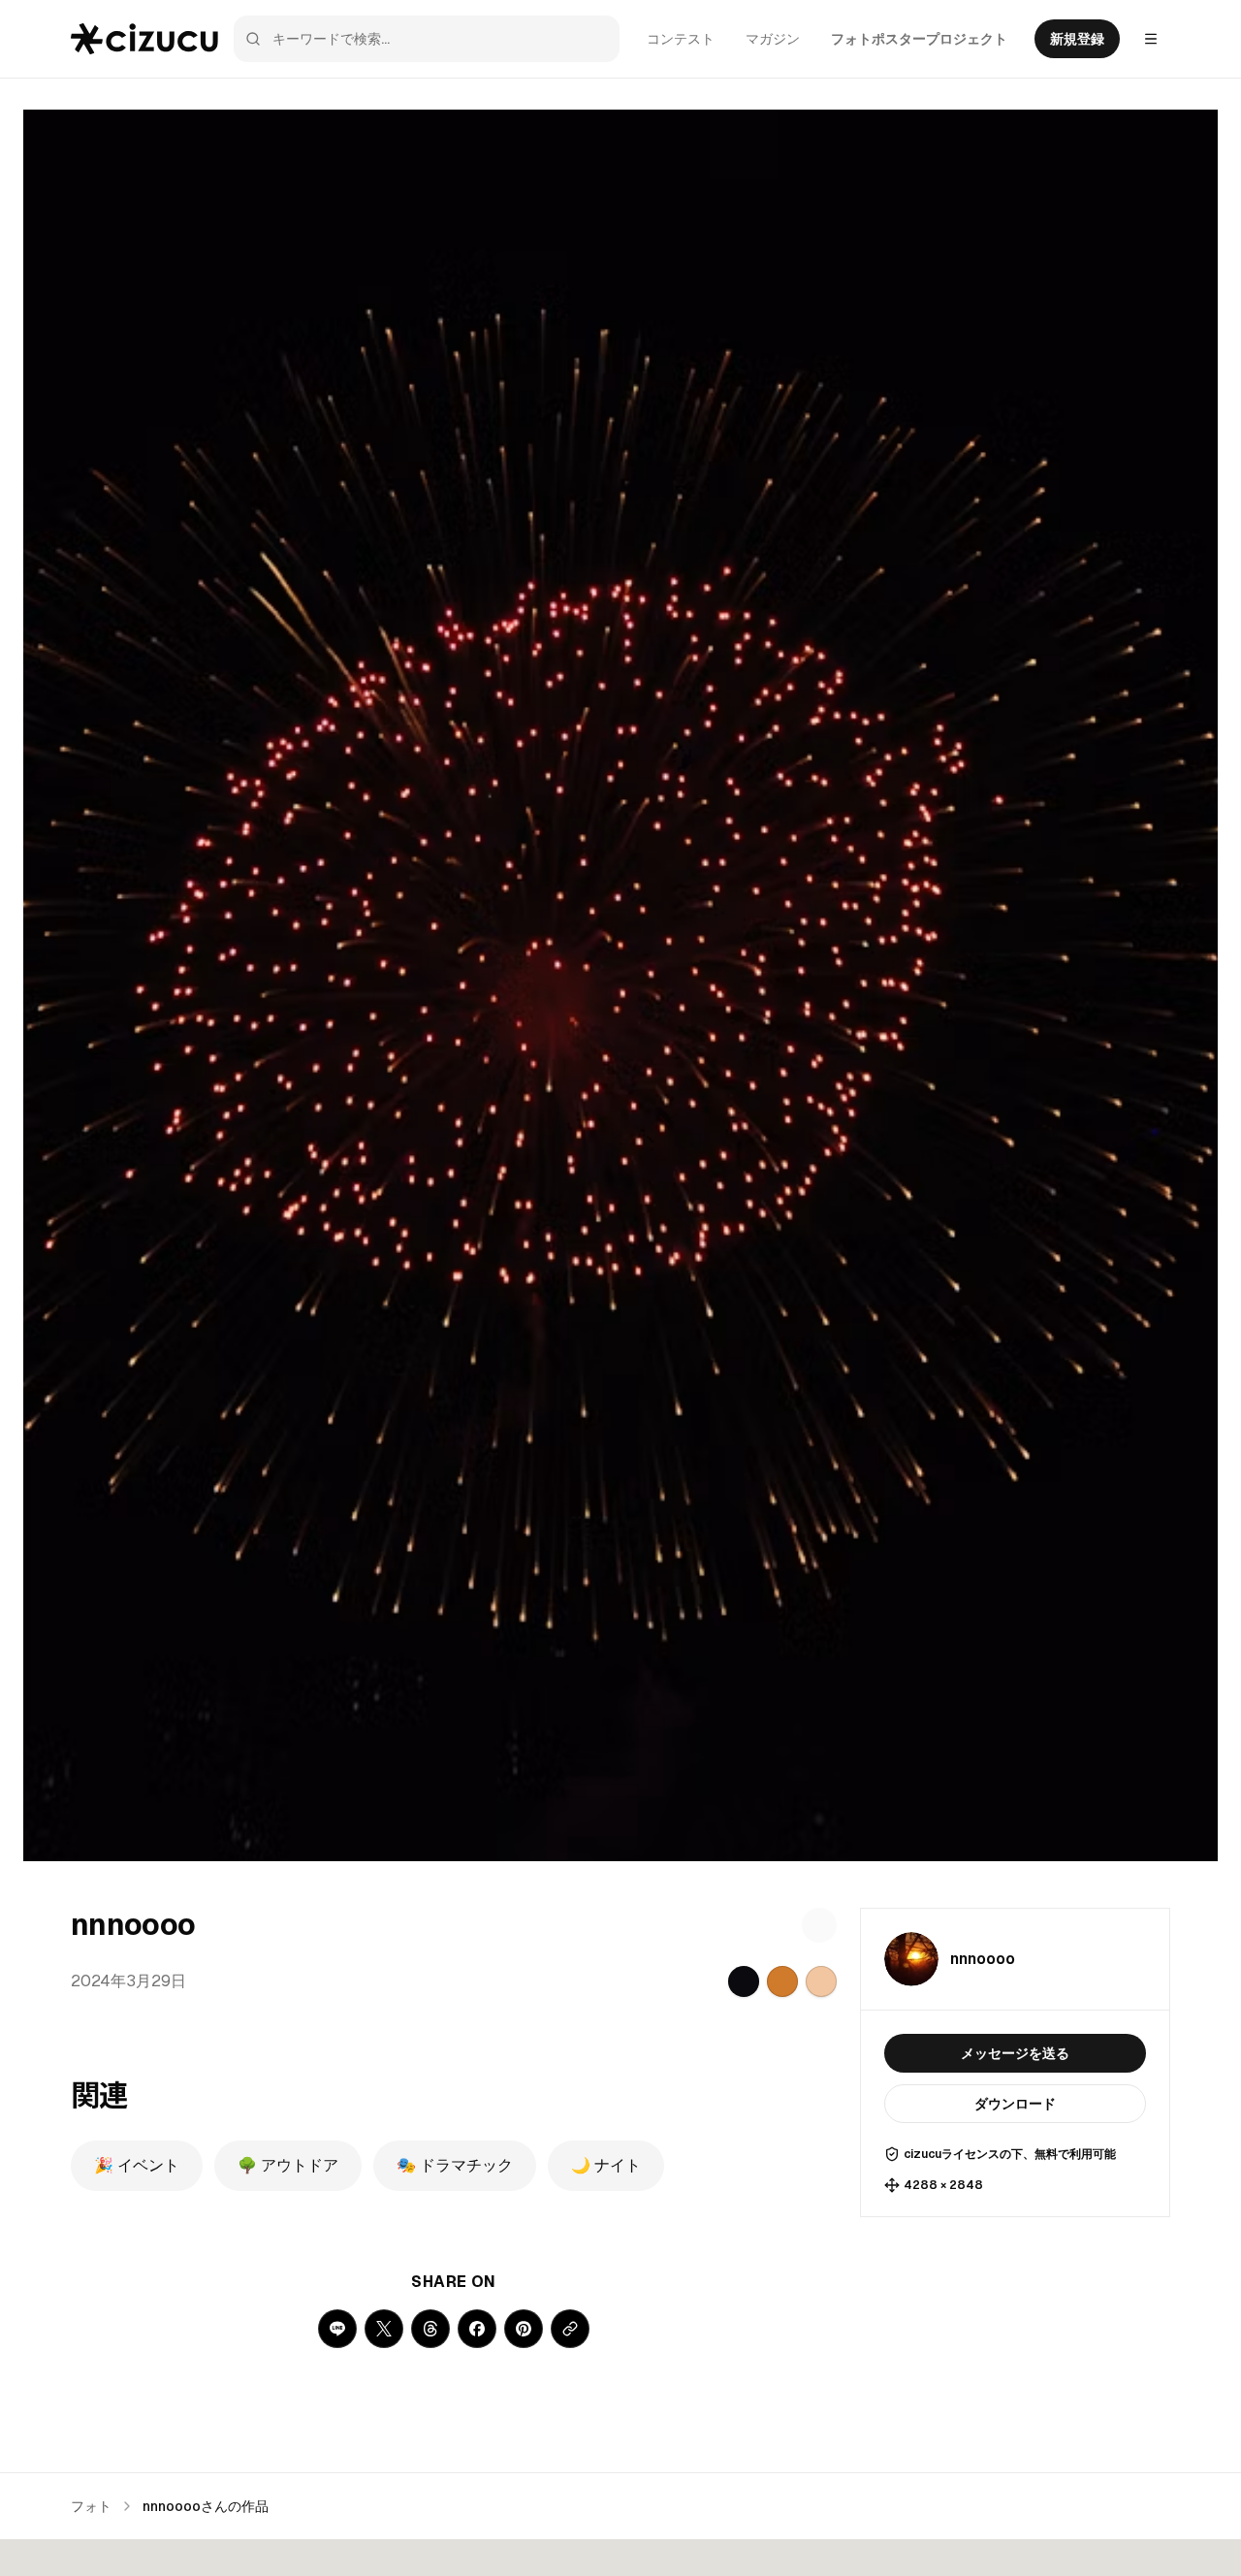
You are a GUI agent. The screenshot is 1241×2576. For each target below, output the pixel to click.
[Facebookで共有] (477, 2329)
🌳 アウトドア (288, 2165)
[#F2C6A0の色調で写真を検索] (821, 1981)
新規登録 (1077, 39)
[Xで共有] (384, 2329)
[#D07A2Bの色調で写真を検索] (782, 1981)
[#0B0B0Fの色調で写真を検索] (744, 1981)
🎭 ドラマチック (455, 2165)
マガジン (773, 39)
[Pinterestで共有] (524, 2329)
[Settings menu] (1151, 39)
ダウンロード (1015, 2104)
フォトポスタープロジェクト (919, 39)
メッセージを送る (1015, 2053)
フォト (91, 2506)
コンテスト (681, 39)
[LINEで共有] (337, 2329)
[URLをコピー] (570, 2329)
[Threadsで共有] (430, 2329)
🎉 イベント (137, 2165)
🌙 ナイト (606, 2165)
